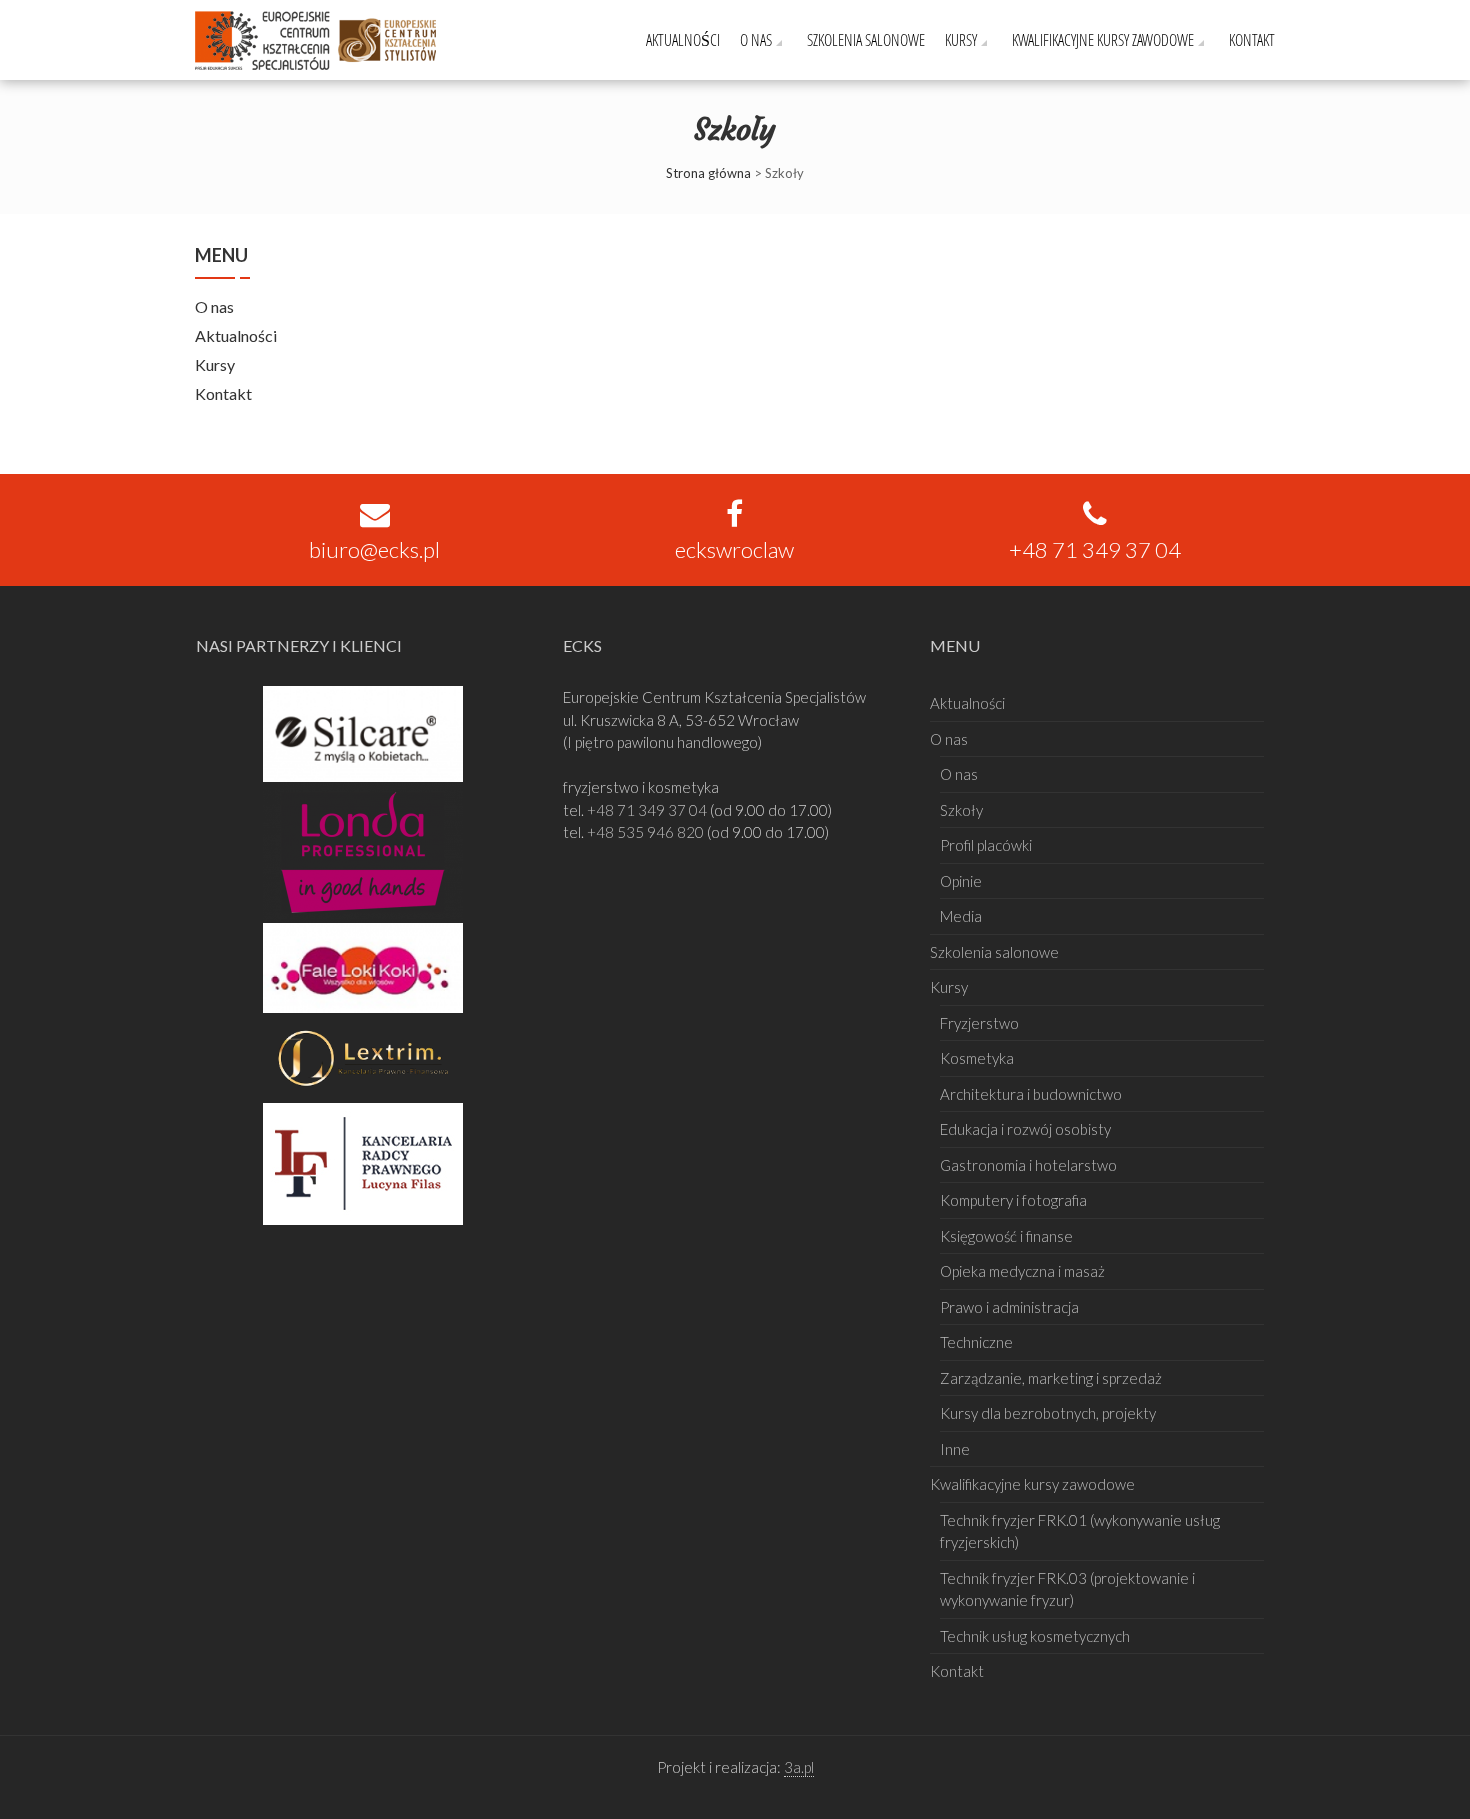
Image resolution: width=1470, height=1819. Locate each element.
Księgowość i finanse (1006, 1236)
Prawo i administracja (1009, 1307)
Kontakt (1252, 39)
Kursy (961, 39)
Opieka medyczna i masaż (1022, 1271)
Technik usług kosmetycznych (1035, 1636)
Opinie (961, 881)
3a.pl (799, 1767)
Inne (955, 1449)
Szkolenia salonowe (866, 39)
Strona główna (708, 173)
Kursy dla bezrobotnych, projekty (1048, 1413)
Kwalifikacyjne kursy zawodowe (1103, 39)
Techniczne (976, 1342)
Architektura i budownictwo (1031, 1094)
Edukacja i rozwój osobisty (1025, 1129)
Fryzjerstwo (979, 1023)
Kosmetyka (977, 1058)
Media (961, 916)
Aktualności (683, 39)
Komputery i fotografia (1013, 1200)
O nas (756, 39)
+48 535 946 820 (647, 832)
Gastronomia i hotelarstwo (1028, 1165)
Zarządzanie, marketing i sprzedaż (1051, 1378)
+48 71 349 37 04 (648, 810)
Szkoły (961, 810)
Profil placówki (986, 845)
